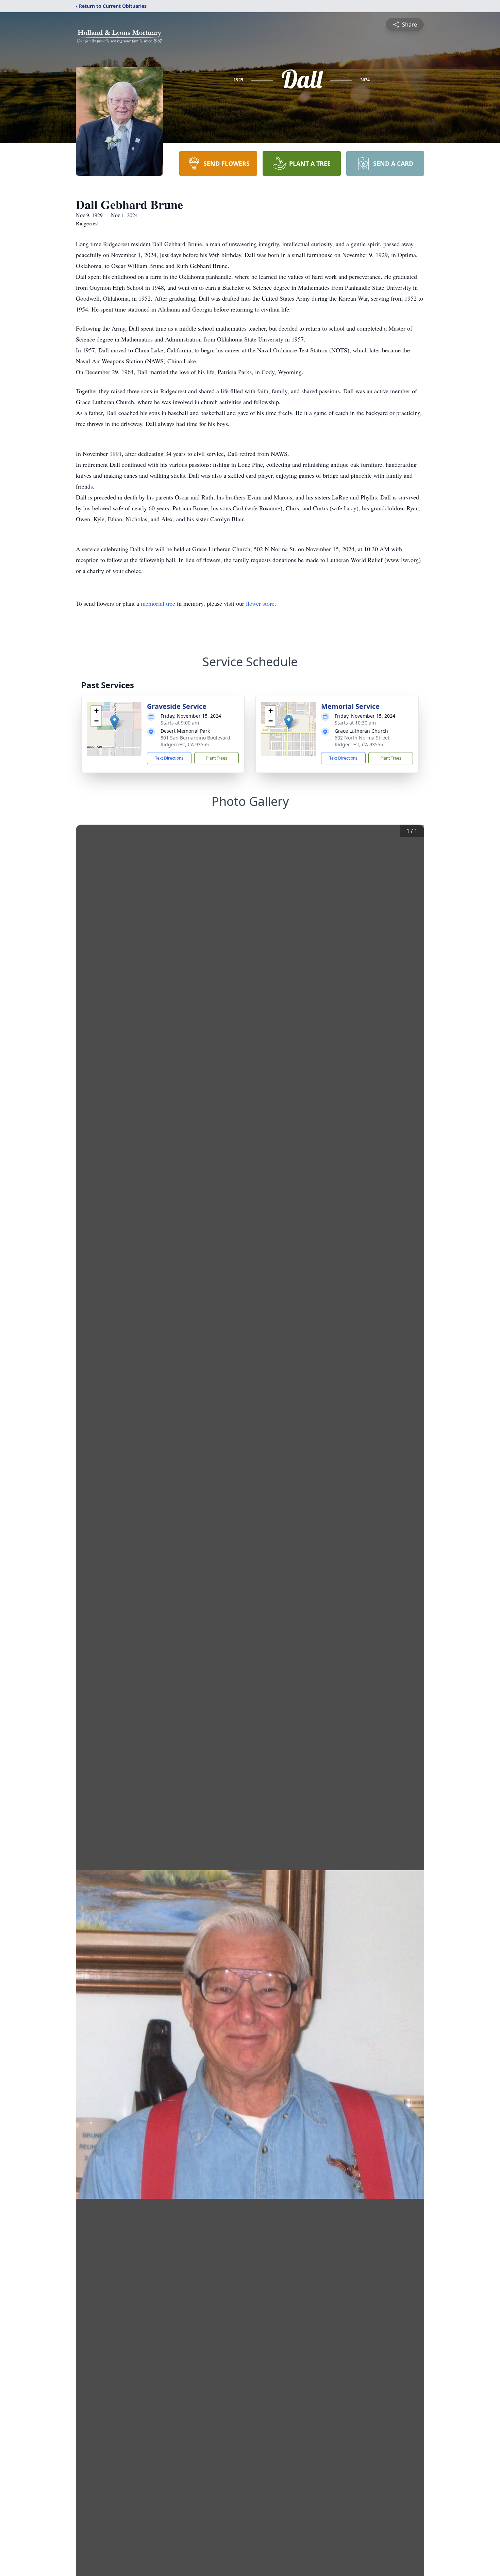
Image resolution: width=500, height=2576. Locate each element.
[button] (114, 722)
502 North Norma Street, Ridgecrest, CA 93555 (363, 741)
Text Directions (169, 758)
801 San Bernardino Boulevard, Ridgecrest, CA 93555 (196, 741)
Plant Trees (217, 758)
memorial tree (158, 603)
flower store (260, 603)
